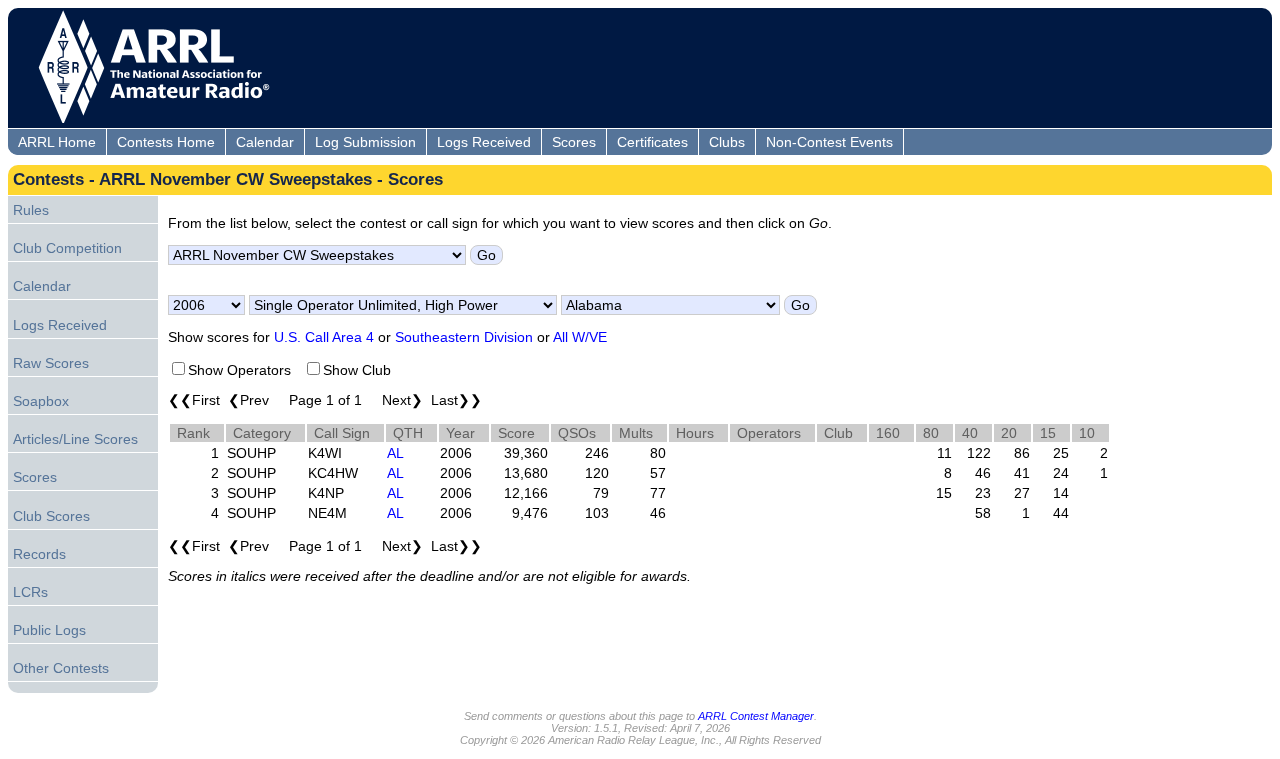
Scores (574, 142)
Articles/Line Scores (75, 439)
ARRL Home (57, 142)
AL (395, 453)
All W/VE (580, 337)
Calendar (265, 142)
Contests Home (166, 142)
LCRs (30, 592)
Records (39, 554)
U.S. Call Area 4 (324, 337)
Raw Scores (51, 363)
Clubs (727, 142)
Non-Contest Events (829, 142)
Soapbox (41, 401)
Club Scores (51, 516)
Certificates (652, 142)
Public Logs (49, 630)
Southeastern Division (464, 337)
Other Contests (61, 668)
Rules (31, 210)
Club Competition (67, 248)
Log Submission (365, 142)
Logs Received (484, 142)
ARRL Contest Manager (756, 716)
